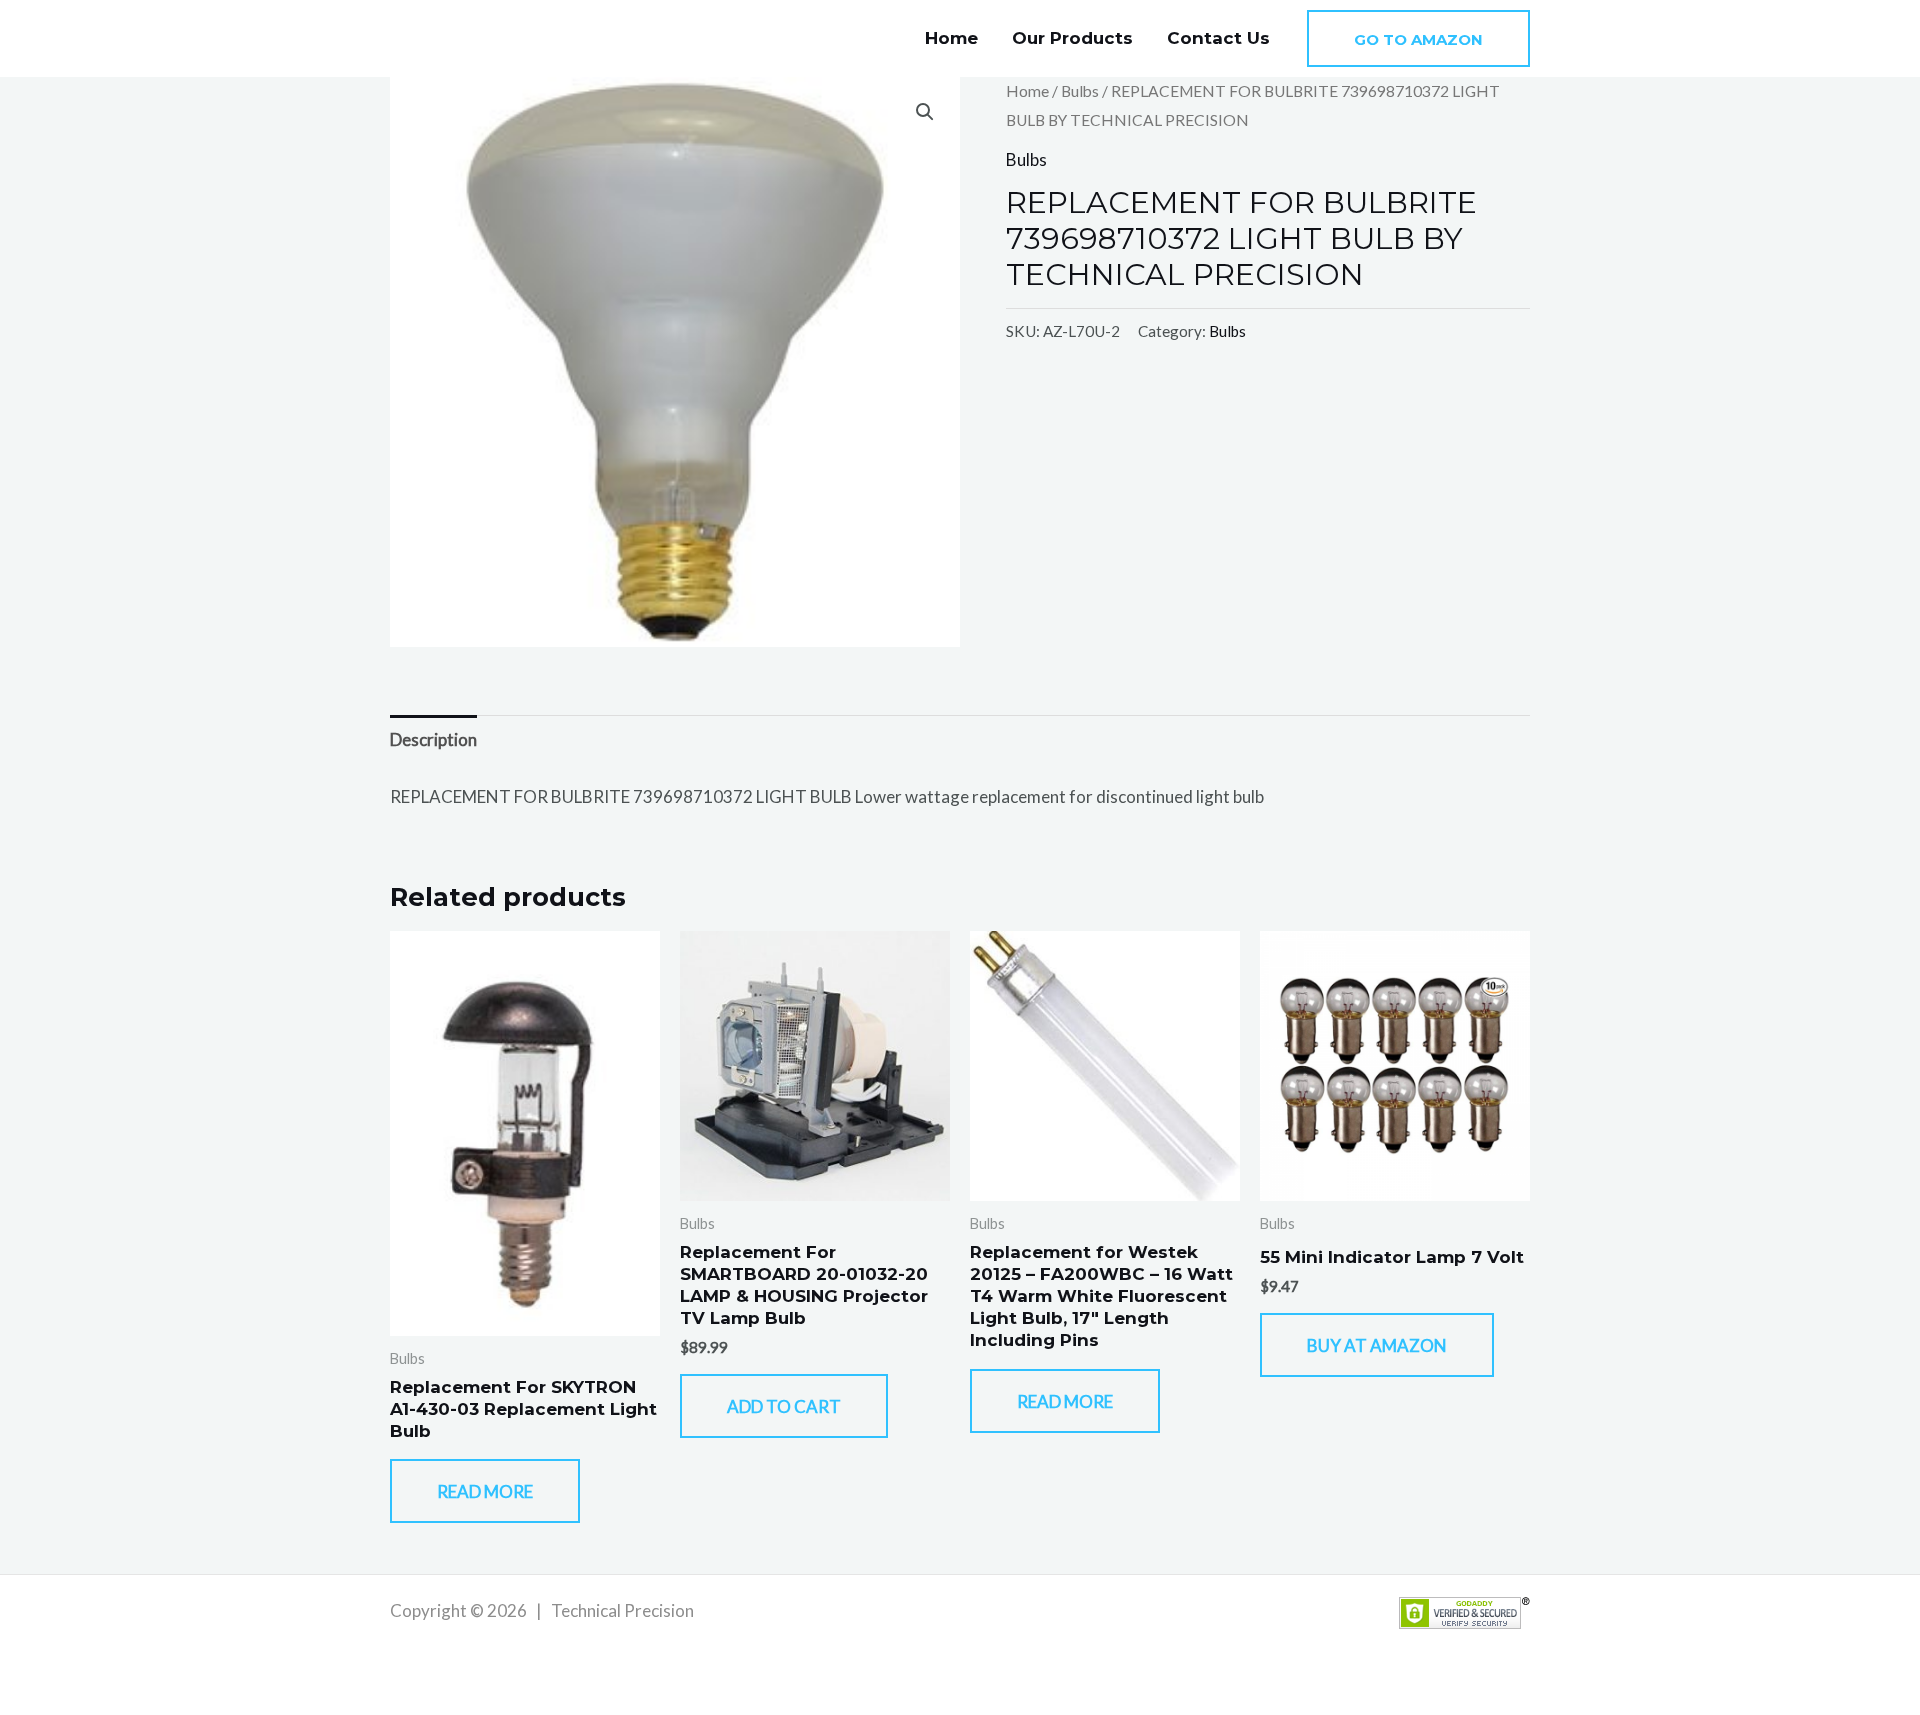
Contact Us (1218, 38)
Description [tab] (433, 739)
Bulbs (1080, 91)
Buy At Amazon (1377, 1345)
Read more (485, 1491)
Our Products (1072, 38)
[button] (1418, 38)
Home (951, 38)
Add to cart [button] (784, 1406)
